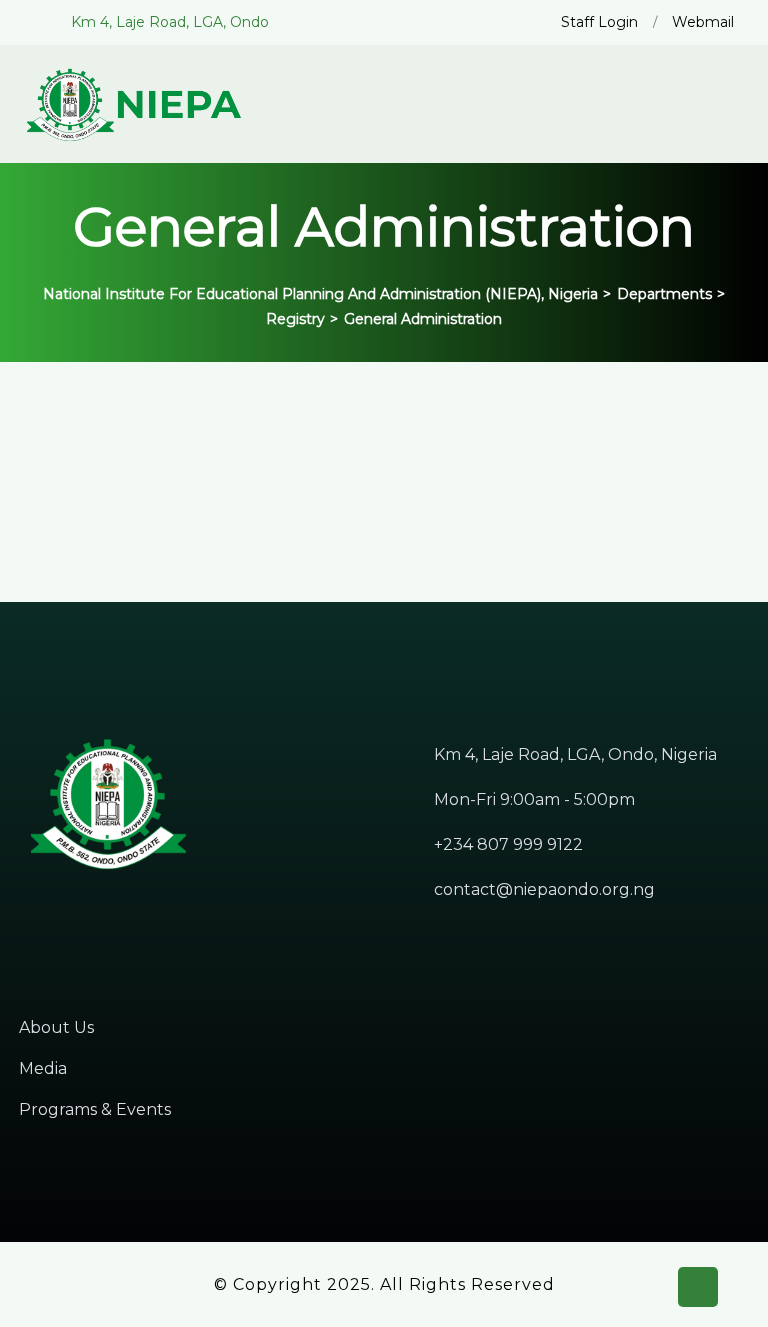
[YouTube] (190, 926)
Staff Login (599, 22)
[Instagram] (124, 926)
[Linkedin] (91, 926)
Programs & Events (95, 1109)
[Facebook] (25, 926)
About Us (56, 1027)
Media (43, 1068)
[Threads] (157, 926)
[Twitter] (58, 926)
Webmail (703, 22)
